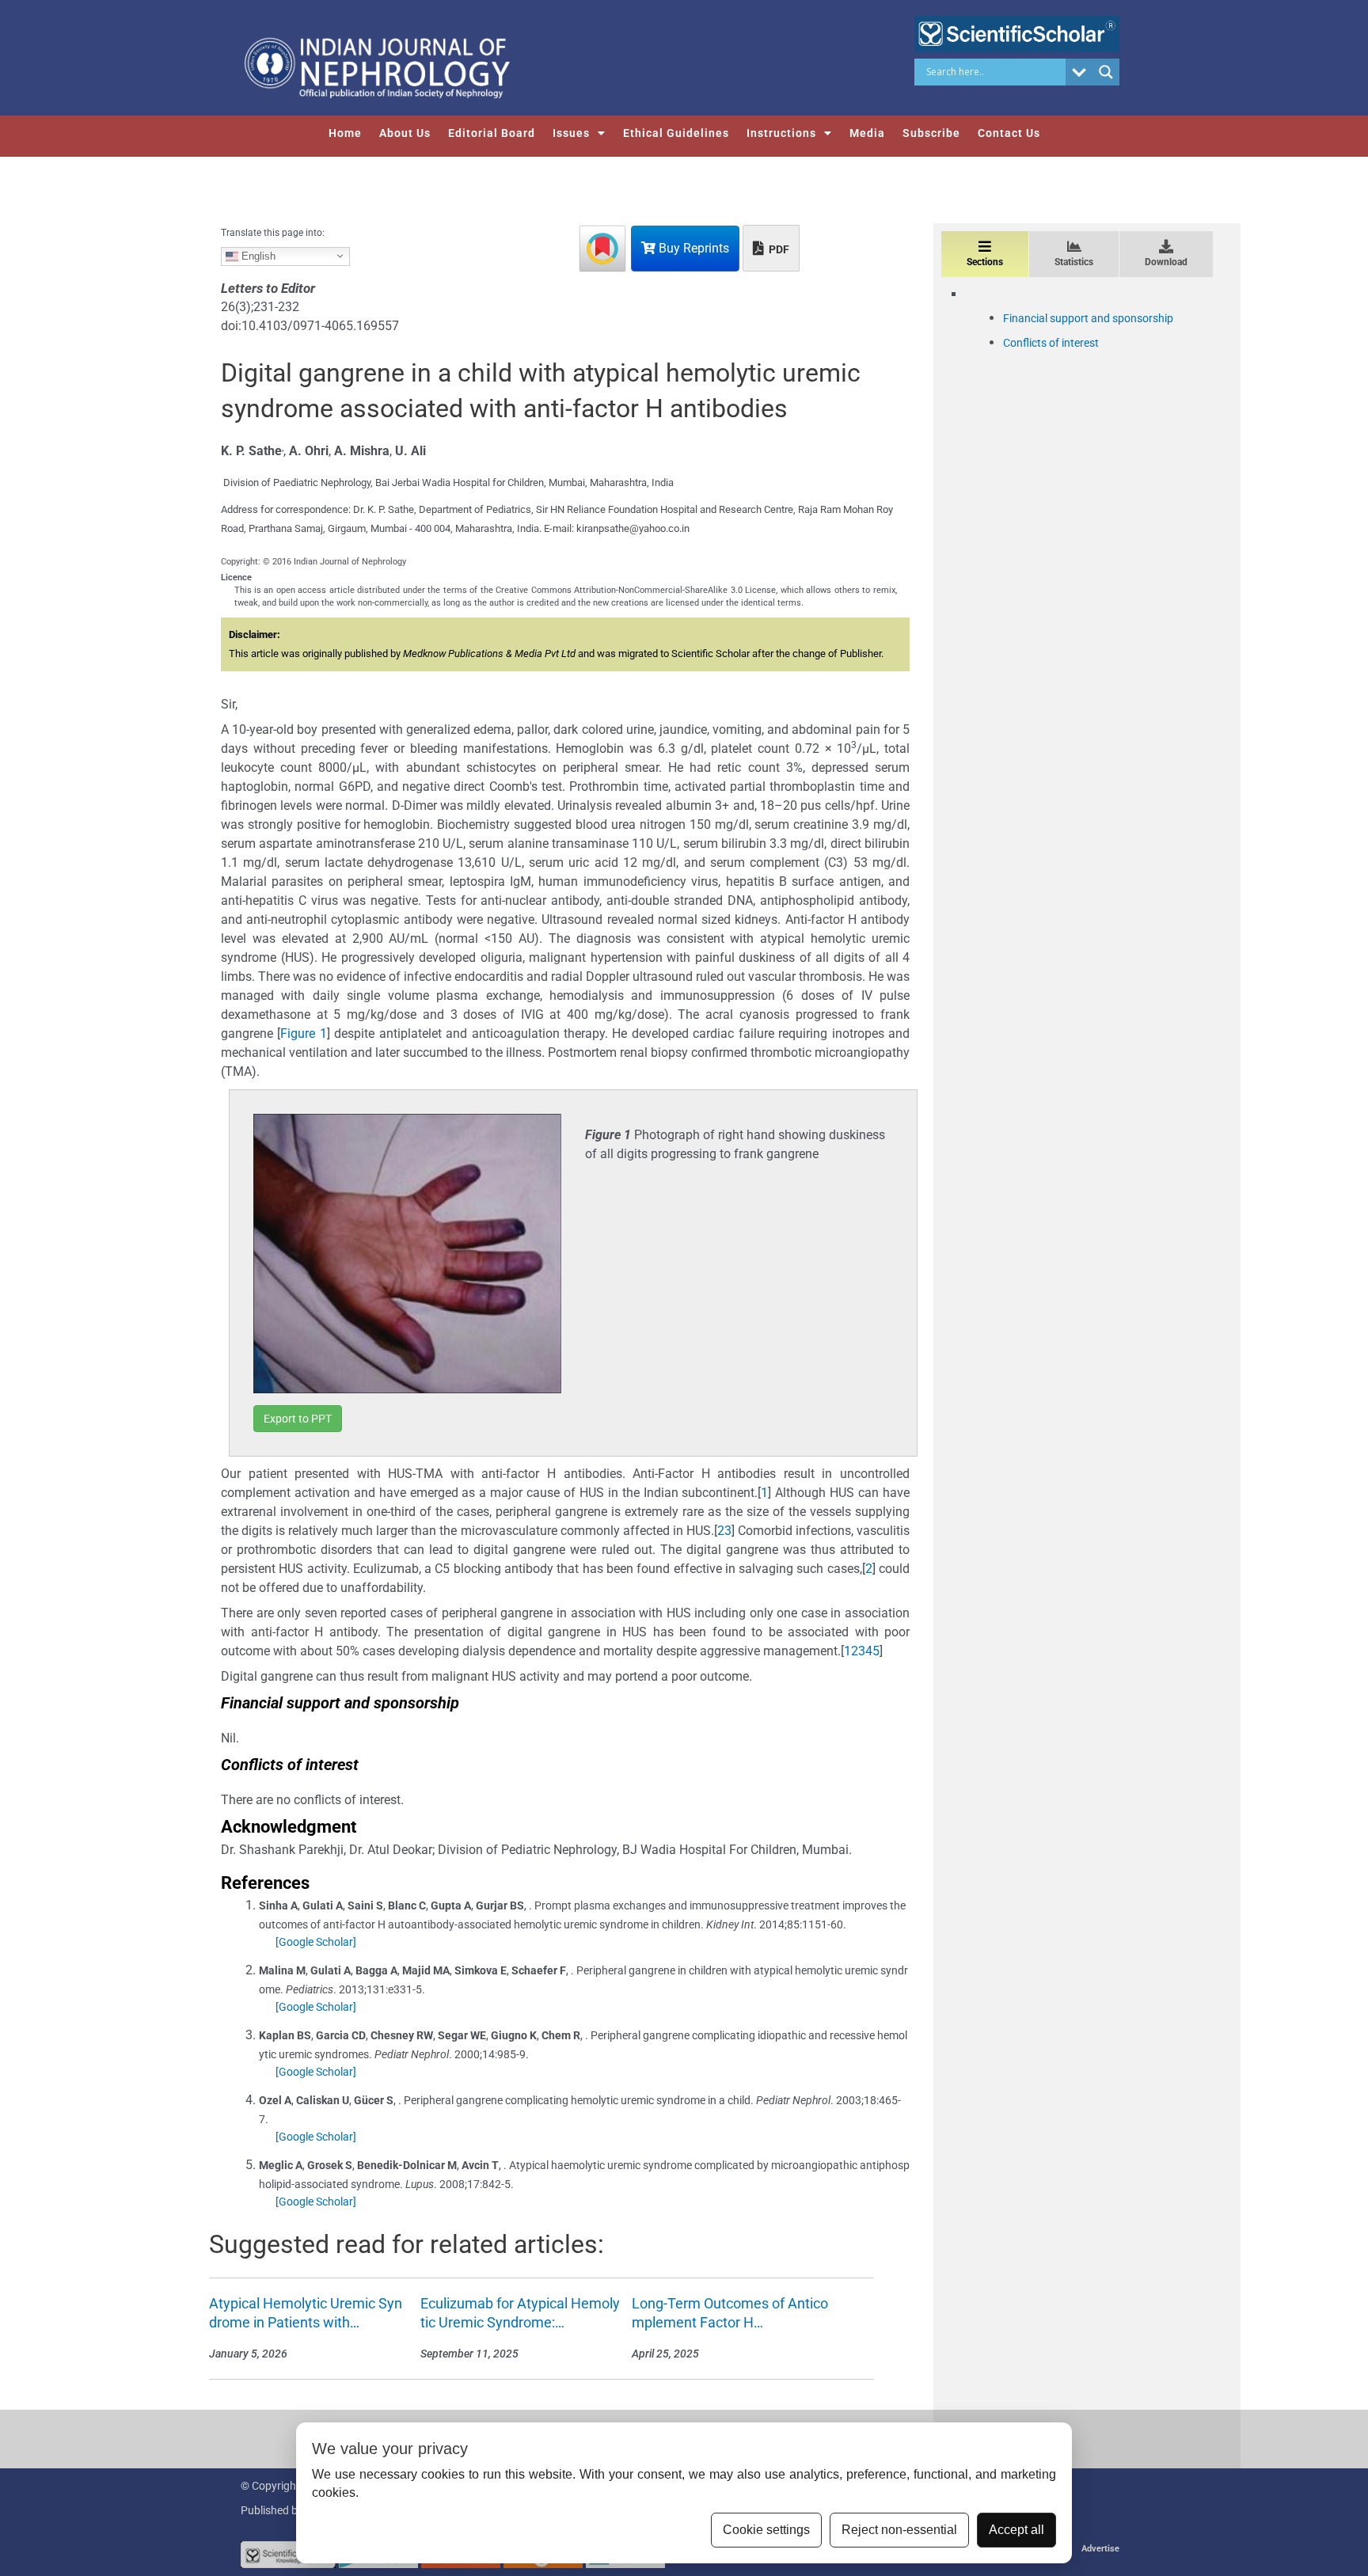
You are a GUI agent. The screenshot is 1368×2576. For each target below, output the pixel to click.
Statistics (1074, 262)
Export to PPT (298, 1419)
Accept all (1016, 2530)
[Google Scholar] (316, 1942)
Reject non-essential (899, 2530)
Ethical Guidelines (676, 133)
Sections (985, 262)
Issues (571, 133)
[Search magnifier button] (1106, 72)
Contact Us (1009, 133)
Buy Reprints (692, 248)
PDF (778, 249)
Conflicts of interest (1051, 343)
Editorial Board (492, 133)
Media (867, 133)
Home (345, 133)
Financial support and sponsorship (1088, 318)
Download (1166, 262)
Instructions (781, 133)
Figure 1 (303, 1033)
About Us (405, 133)
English (257, 255)
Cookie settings (766, 2530)
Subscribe (931, 133)
